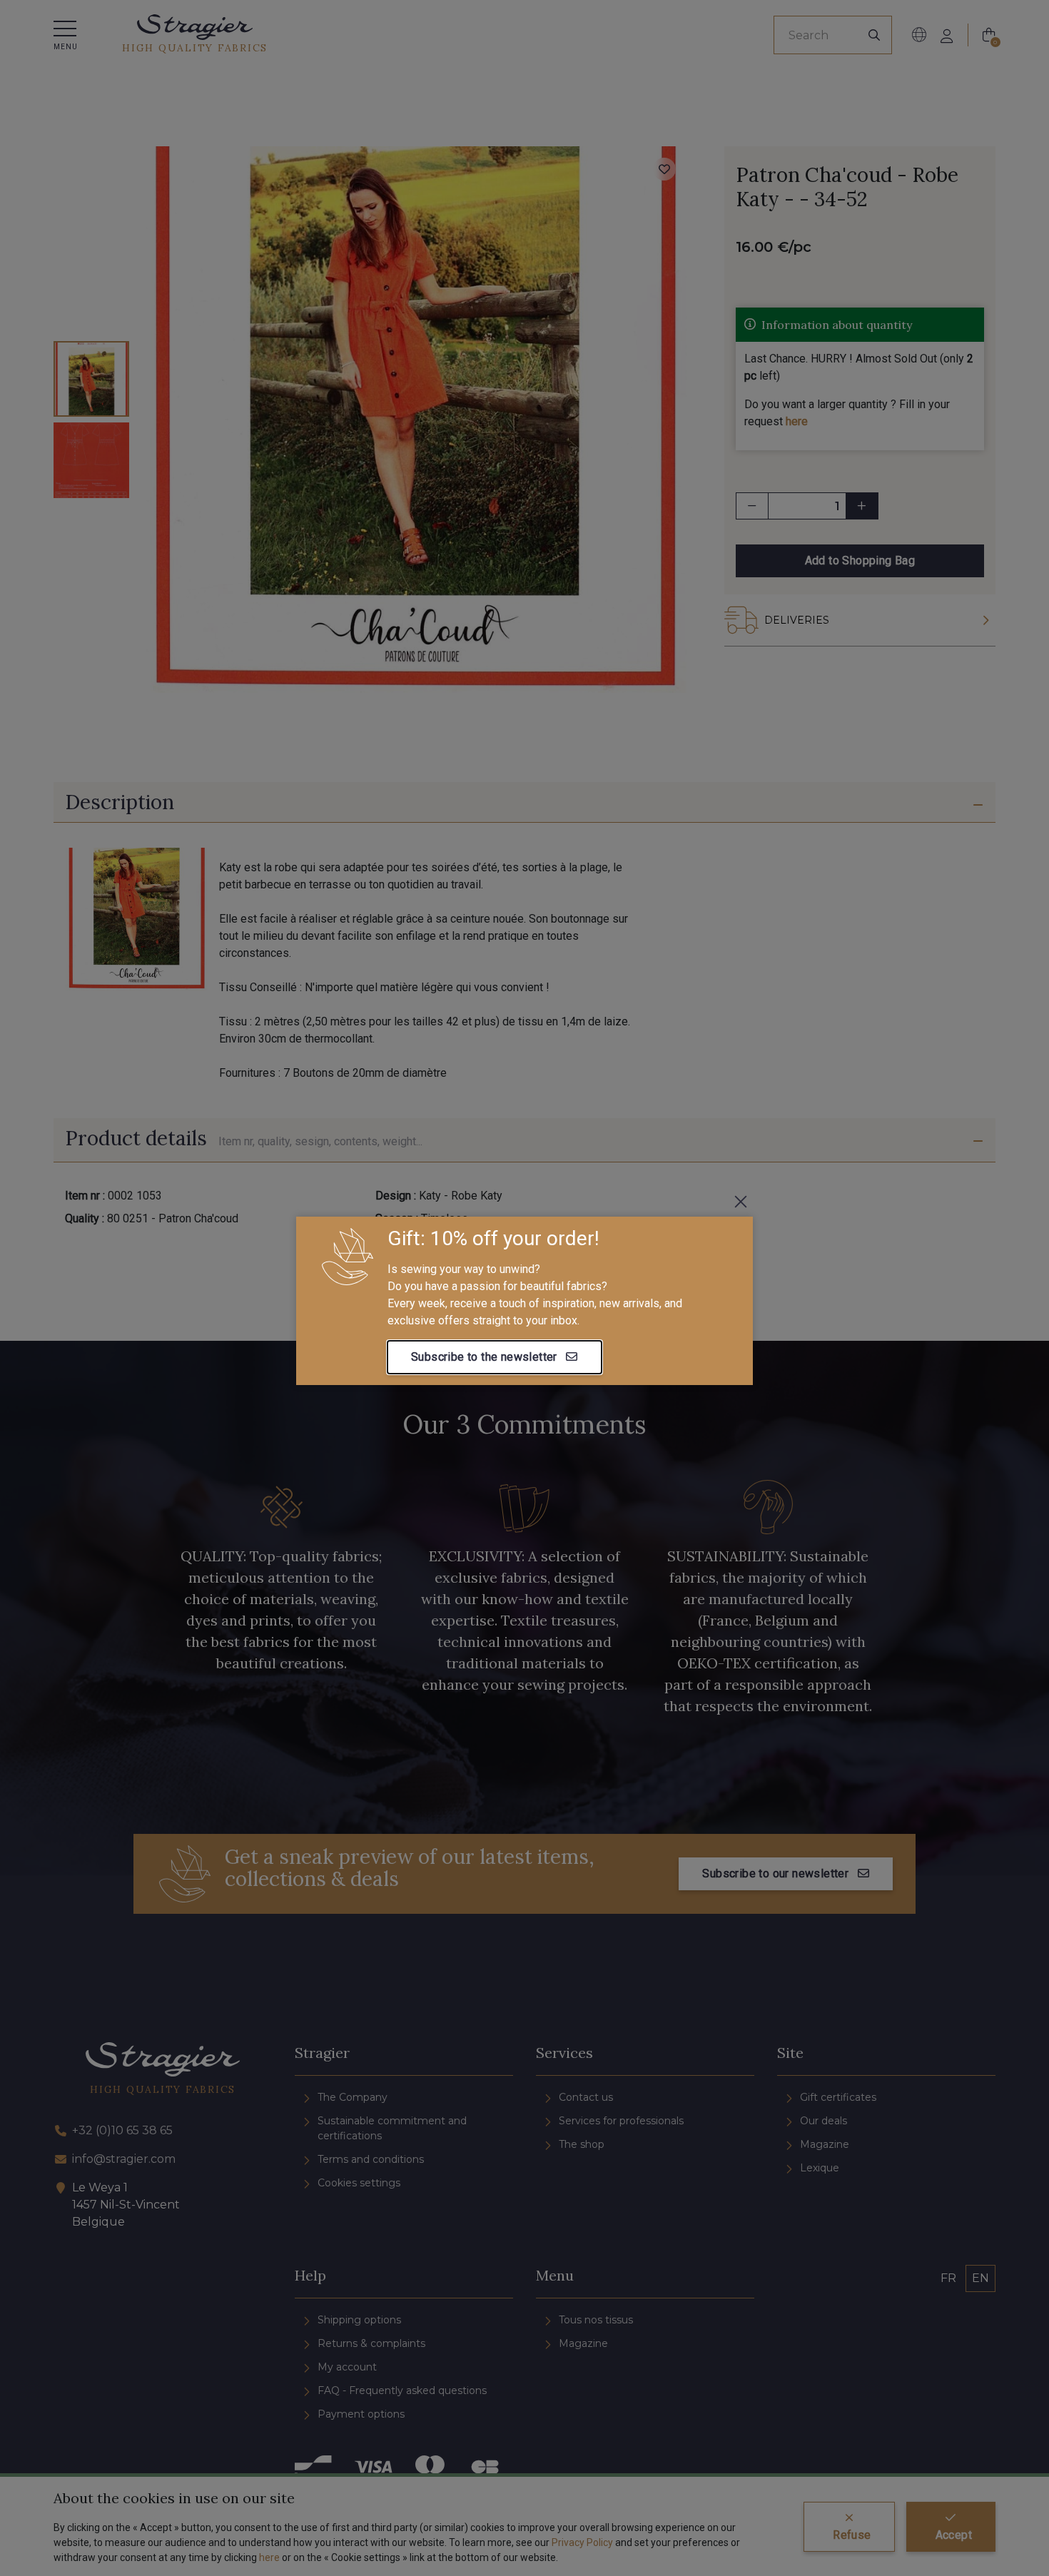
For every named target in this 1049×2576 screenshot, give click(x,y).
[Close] (741, 1202)
